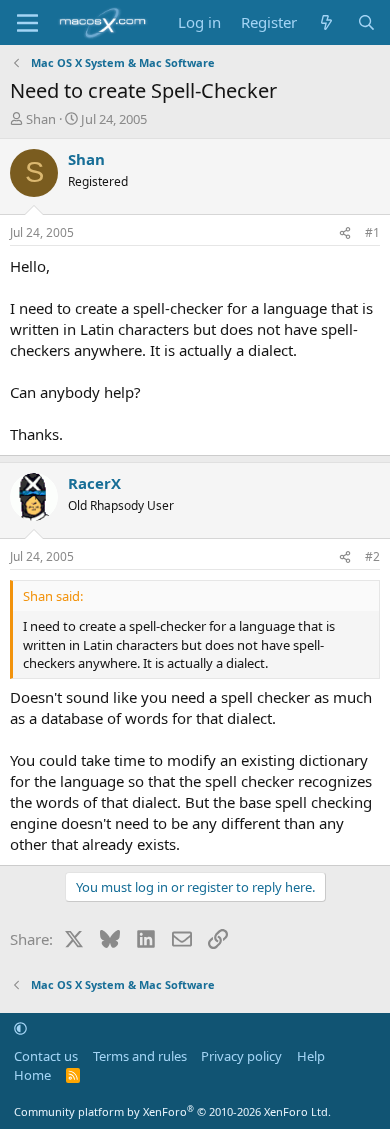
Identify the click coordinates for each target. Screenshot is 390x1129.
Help (311, 1056)
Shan (41, 119)
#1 (372, 232)
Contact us (46, 1056)
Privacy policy (241, 1056)
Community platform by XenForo (172, 1111)
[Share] (345, 233)
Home (32, 1075)
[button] (20, 1028)
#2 (372, 556)
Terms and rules (140, 1056)
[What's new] (326, 22)
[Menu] (27, 23)
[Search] (366, 22)
